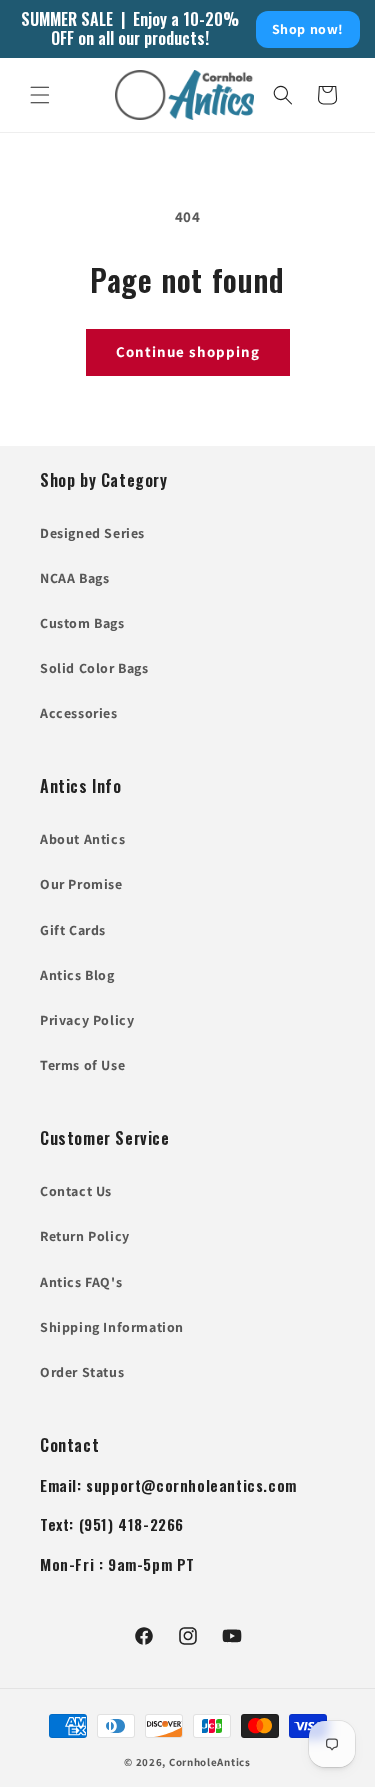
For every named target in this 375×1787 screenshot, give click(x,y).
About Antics (82, 839)
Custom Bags (82, 623)
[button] (40, 95)
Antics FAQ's (81, 1282)
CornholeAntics (210, 1762)
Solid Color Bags (94, 668)
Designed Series (92, 533)
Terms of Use (82, 1065)
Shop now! (308, 29)
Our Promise (81, 884)
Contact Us (76, 1191)
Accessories (79, 713)
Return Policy (85, 1236)
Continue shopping (188, 351)
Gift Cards (73, 930)
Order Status (82, 1372)
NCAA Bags (74, 578)
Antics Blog (77, 975)
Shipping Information (112, 1327)
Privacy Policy (87, 1020)
